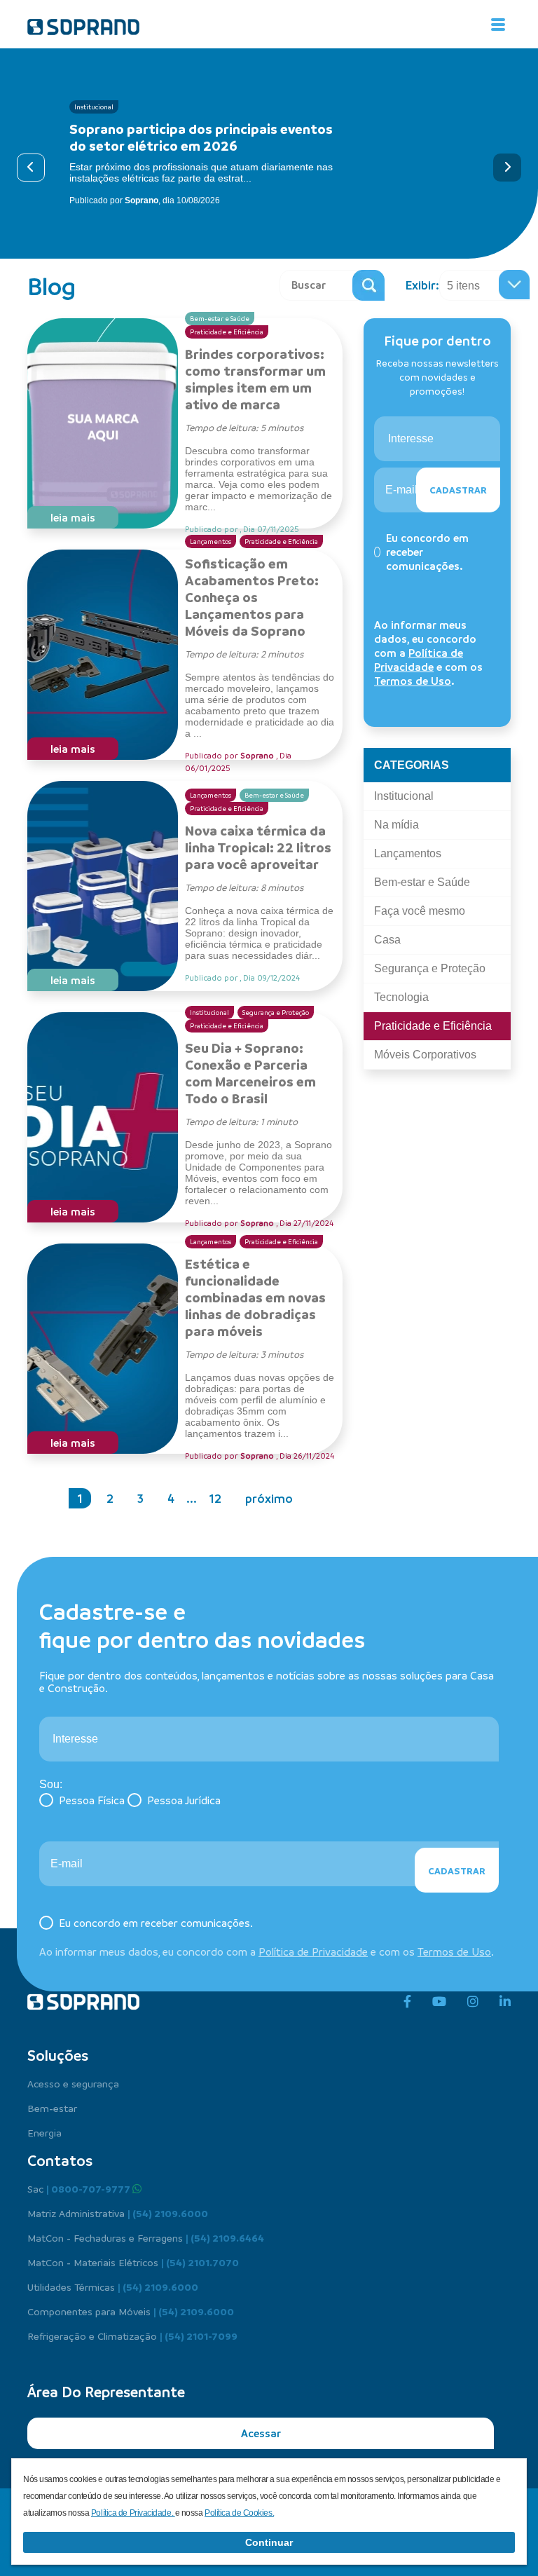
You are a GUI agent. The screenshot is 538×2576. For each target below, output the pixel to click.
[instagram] (473, 2002)
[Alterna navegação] (498, 25)
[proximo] (507, 168)
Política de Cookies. (239, 2513)
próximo (269, 1498)
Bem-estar (52, 2108)
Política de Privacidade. (133, 2513)
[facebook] (407, 2002)
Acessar (261, 2433)
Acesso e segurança (73, 2083)
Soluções (58, 2055)
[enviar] (368, 285)
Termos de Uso (413, 681)
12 (215, 1498)
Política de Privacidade (419, 660)
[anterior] (31, 168)
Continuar (269, 2542)
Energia (44, 2132)
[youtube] (439, 2002)
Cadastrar (458, 490)
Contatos (60, 2160)
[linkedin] (505, 2002)
